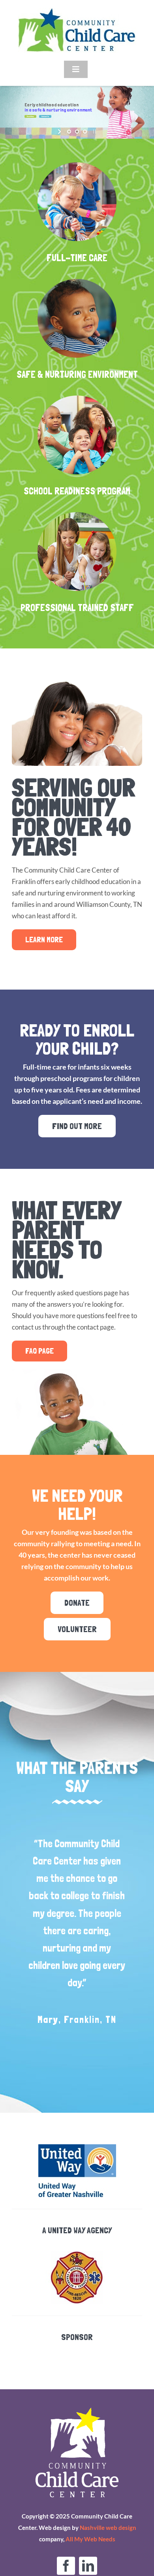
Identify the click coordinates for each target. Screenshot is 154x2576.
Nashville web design (108, 2528)
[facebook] (66, 2566)
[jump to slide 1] (69, 132)
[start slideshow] (60, 132)
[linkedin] (88, 2566)
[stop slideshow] (94, 132)
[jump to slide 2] (77, 132)
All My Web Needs (90, 2539)
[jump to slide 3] (85, 132)
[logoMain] (77, 11)
